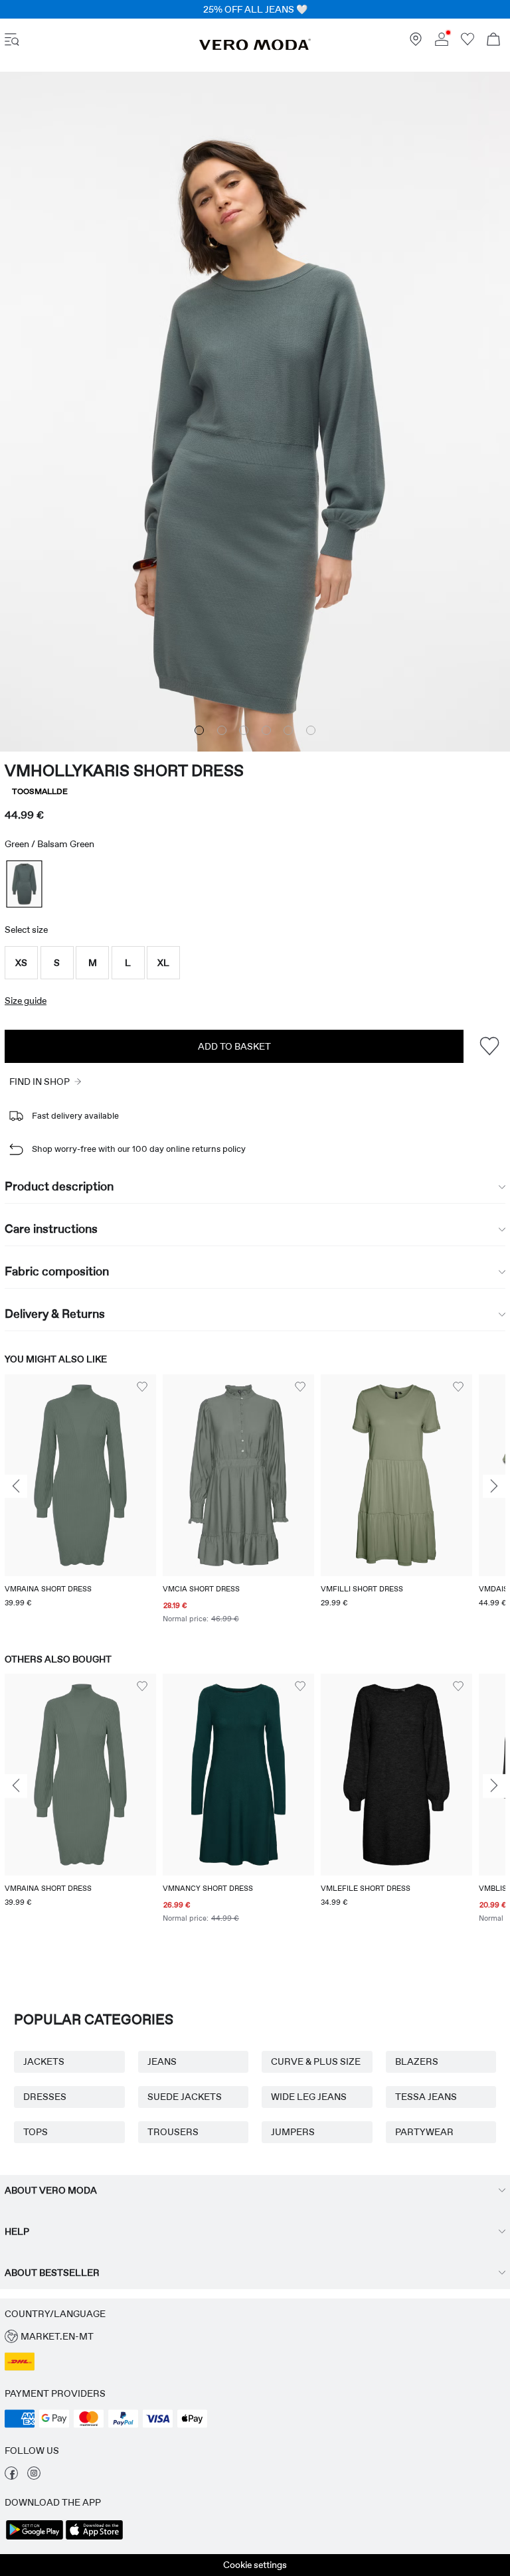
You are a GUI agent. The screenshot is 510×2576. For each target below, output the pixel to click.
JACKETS (44, 2061)
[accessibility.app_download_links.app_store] (94, 2538)
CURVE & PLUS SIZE (316, 2061)
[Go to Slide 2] (222, 730)
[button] (21, 963)
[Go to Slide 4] (266, 730)
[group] (80, 1500)
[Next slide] (494, 1487)
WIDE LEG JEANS (309, 2097)
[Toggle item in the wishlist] (489, 1046)
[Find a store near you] (416, 42)
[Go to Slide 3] (244, 730)
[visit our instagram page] (34, 2476)
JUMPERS (293, 2132)
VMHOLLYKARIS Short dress (124, 770)
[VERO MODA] (255, 47)
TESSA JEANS (426, 2097)
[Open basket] (493, 41)
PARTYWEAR (424, 2132)
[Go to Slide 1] (199, 730)
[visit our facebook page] (11, 2476)
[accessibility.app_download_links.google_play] (35, 2538)
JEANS (162, 2061)
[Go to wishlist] (467, 42)
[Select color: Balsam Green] (24, 885)
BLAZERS (417, 2061)
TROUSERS (173, 2132)
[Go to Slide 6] (311, 730)
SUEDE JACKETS (185, 2097)
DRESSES (45, 2097)
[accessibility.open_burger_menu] (12, 41)
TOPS (36, 2132)
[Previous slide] (16, 1487)
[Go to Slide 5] (288, 730)
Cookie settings (255, 2565)
